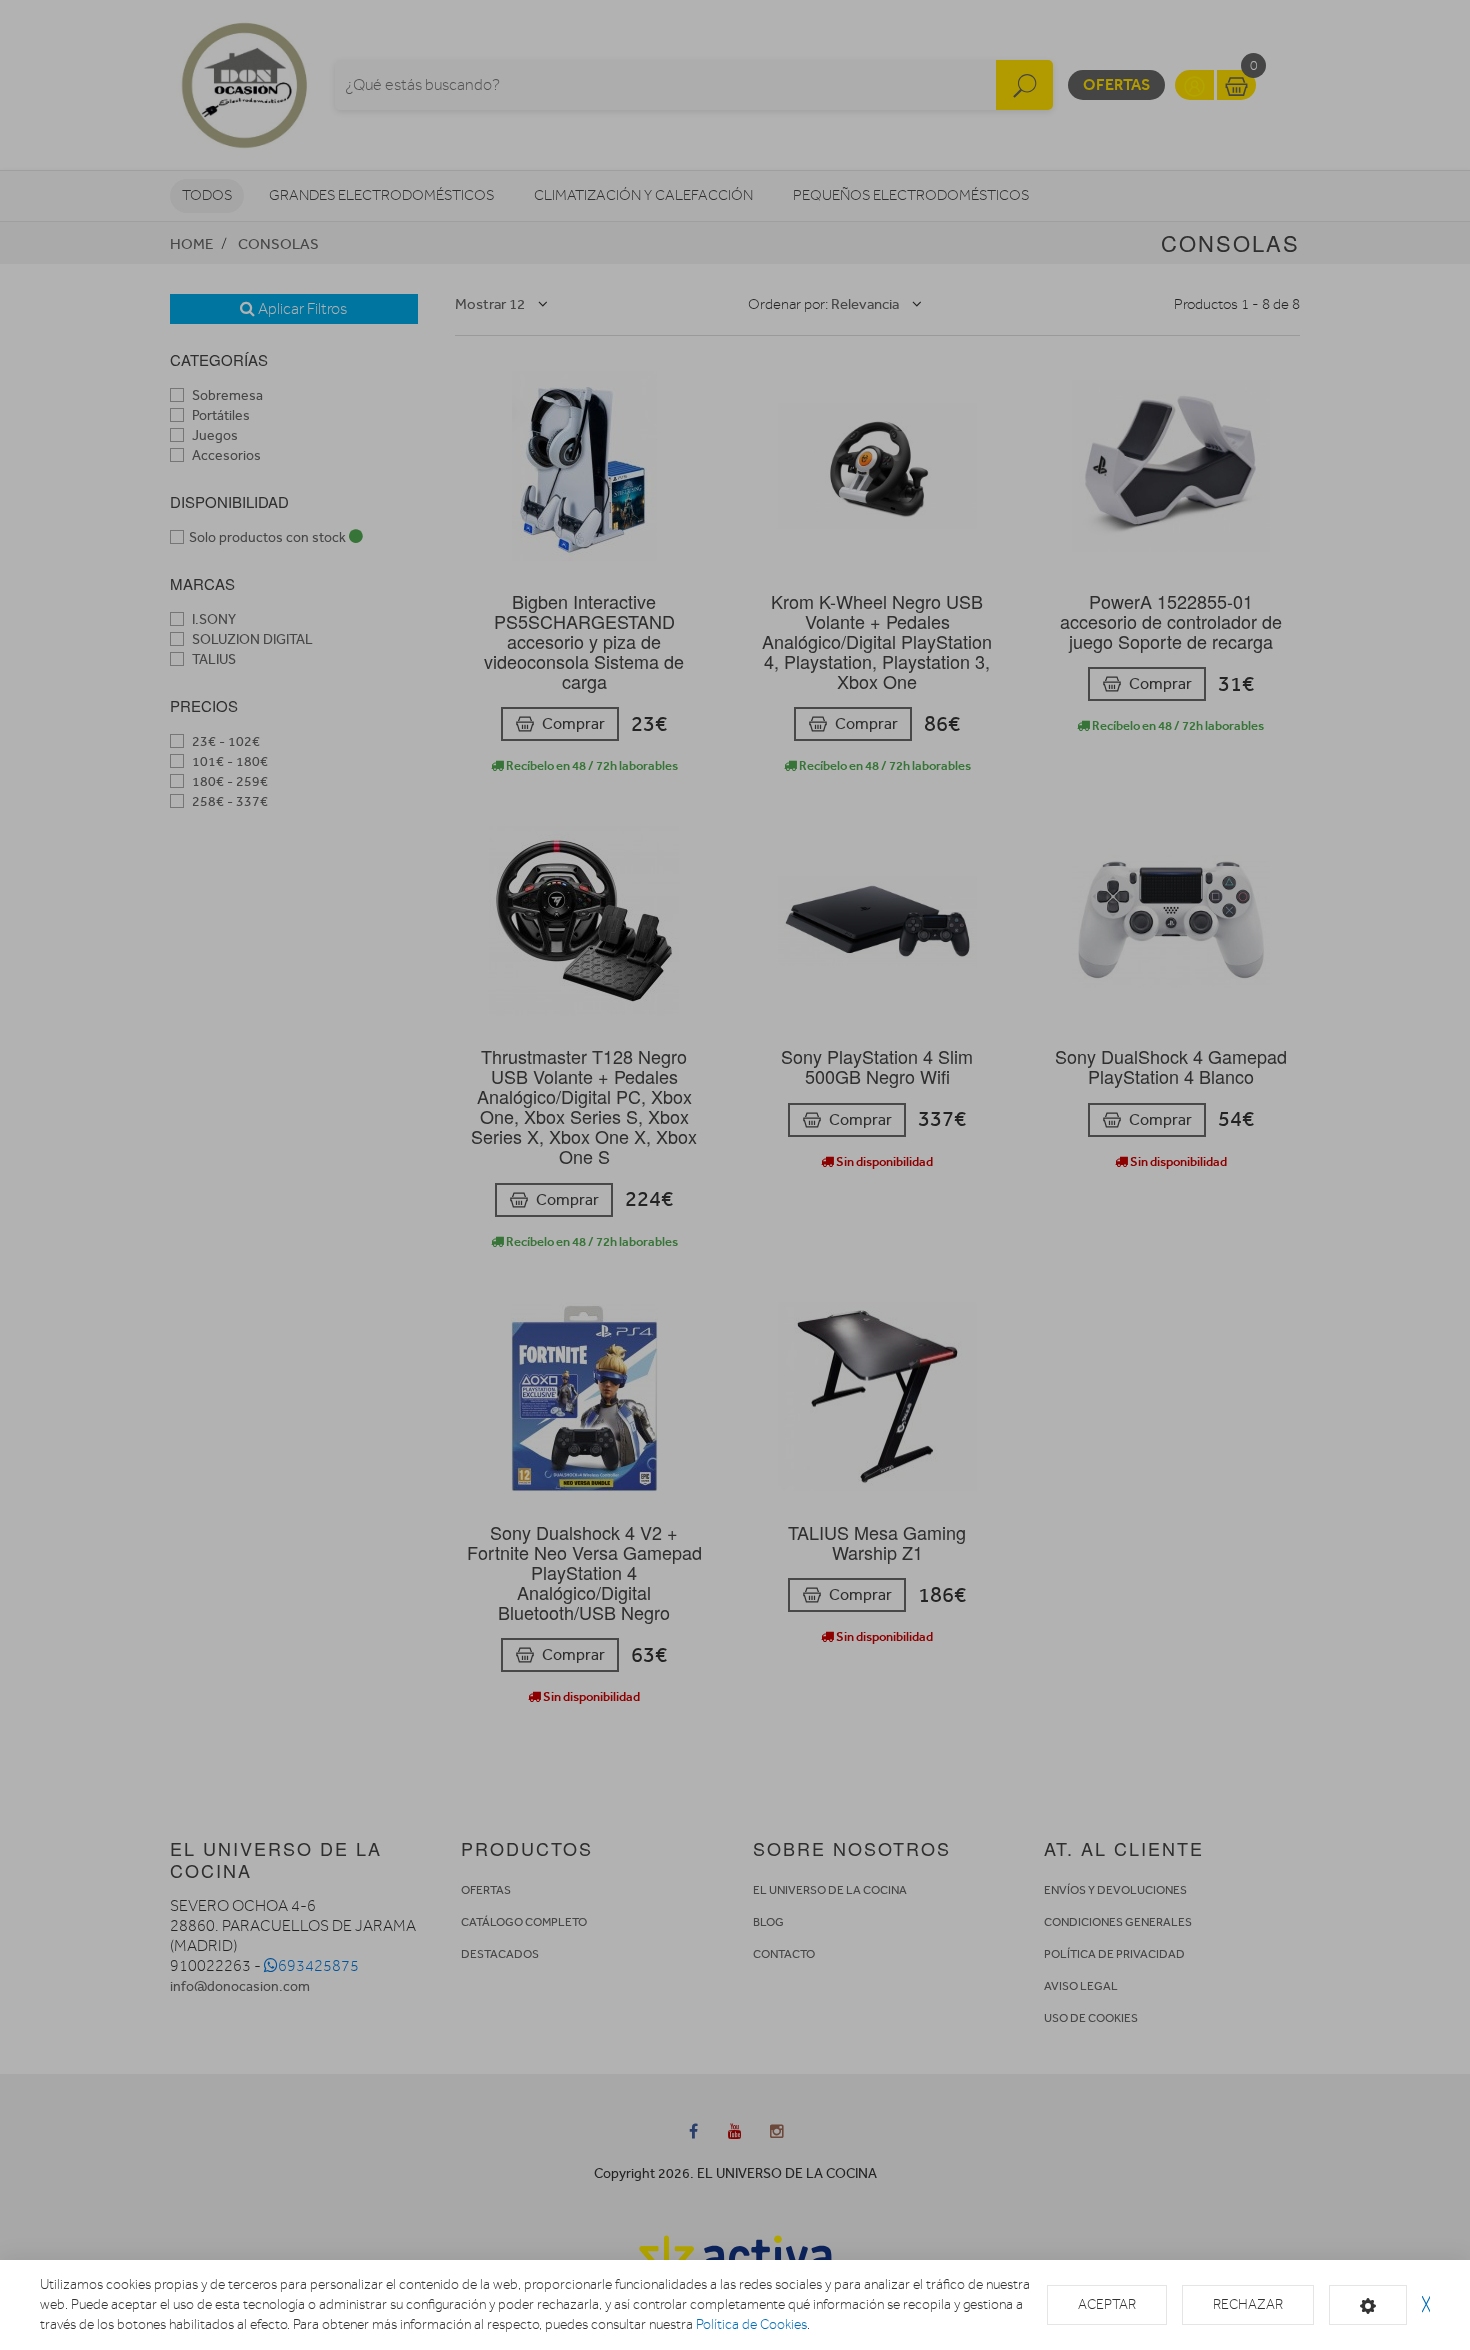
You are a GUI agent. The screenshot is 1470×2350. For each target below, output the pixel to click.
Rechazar (1248, 2304)
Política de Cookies (751, 2324)
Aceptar (1107, 2304)
